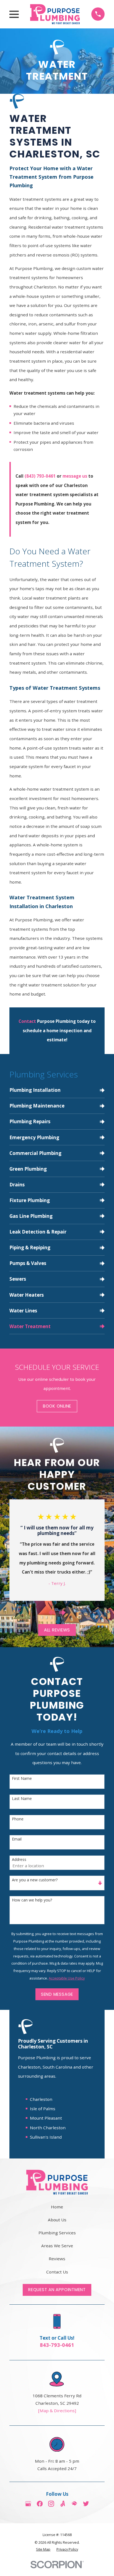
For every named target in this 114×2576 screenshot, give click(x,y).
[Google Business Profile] (28, 2504)
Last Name (22, 1799)
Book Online (57, 1406)
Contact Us (57, 2272)
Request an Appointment (57, 2290)
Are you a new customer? (35, 1880)
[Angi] (63, 2504)
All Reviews (57, 1630)
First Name (22, 1779)
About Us (57, 2220)
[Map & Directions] (57, 2411)
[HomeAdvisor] (74, 2504)
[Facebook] (40, 2504)
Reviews (57, 2259)
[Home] (55, 14)
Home (57, 2207)
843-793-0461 (57, 2345)
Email (17, 1839)
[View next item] (62, 1613)
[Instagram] (51, 2504)
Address (19, 1860)
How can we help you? (32, 1900)
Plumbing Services (57, 2233)
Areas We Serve (57, 2246)
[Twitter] (86, 2504)
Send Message (57, 1994)
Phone (18, 1819)
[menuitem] (57, 1090)
